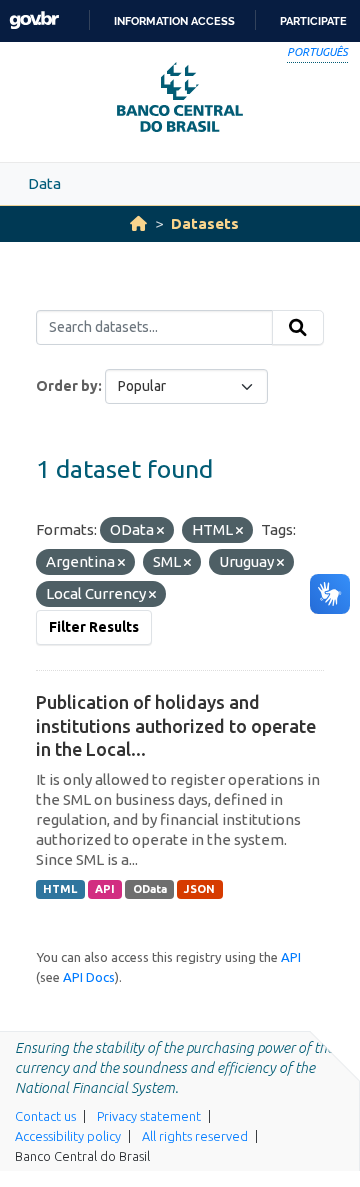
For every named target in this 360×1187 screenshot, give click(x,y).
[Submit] (298, 328)
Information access (174, 21)
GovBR (34, 20)
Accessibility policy (68, 1136)
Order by (67, 386)
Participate (313, 21)
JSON (199, 889)
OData (150, 889)
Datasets (205, 223)
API (105, 889)
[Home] (138, 223)
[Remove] (160, 531)
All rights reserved (195, 1136)
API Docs (89, 977)
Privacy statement (149, 1116)
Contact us (45, 1116)
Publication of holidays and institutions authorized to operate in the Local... (176, 725)
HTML (60, 889)
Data (44, 183)
